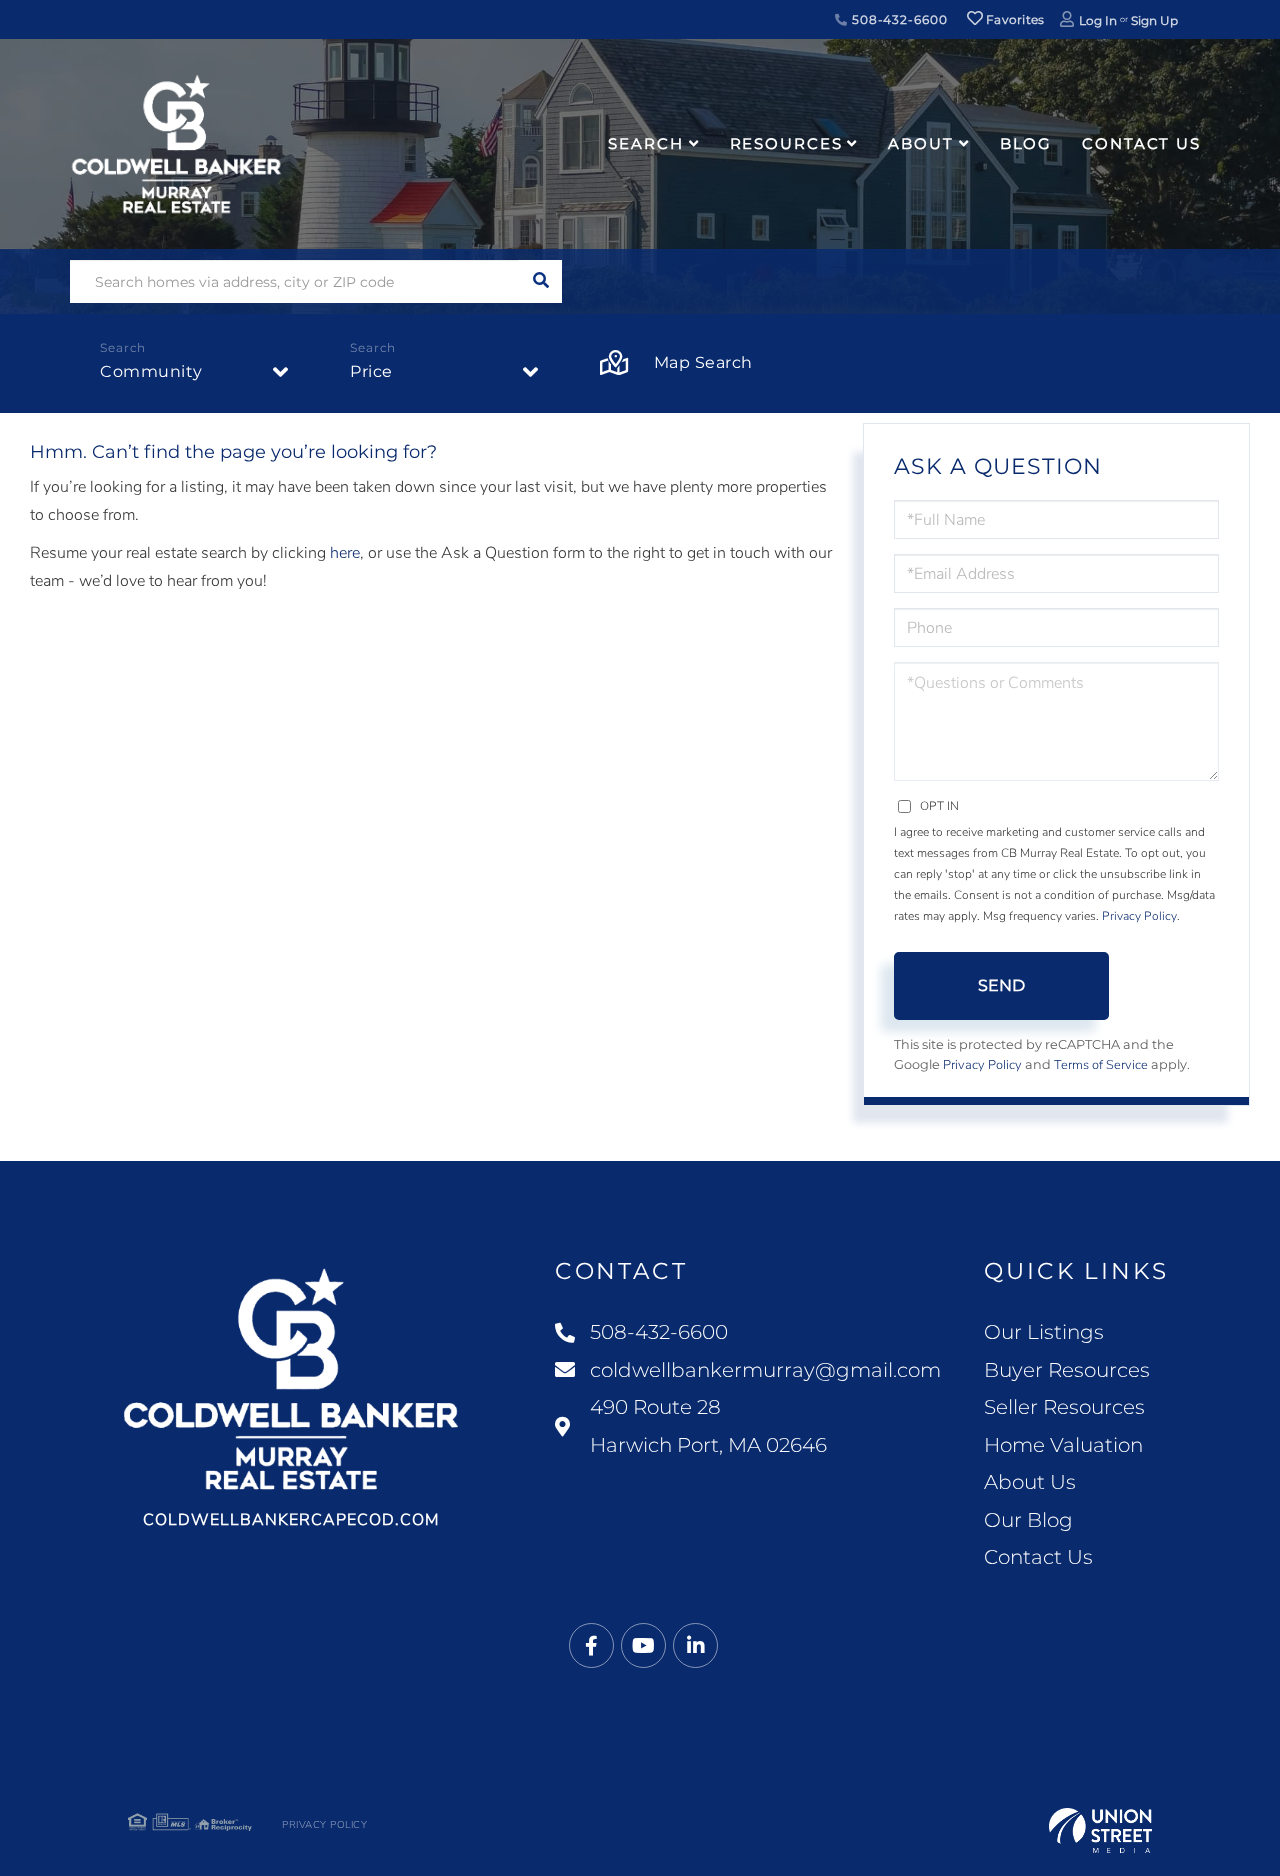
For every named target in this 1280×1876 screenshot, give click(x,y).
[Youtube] (643, 1646)
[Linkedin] (695, 1646)
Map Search (703, 362)
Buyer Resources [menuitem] (1067, 1370)
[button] (540, 281)
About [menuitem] (920, 143)
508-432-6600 (897, 19)
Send (1001, 985)
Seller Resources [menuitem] (1064, 1407)
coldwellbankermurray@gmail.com (765, 1370)
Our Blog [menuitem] (1028, 1520)
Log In (1098, 20)
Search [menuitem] (645, 143)
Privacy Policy (1139, 916)
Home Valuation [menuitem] (1063, 1445)
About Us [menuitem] (1030, 1482)
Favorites (1014, 19)
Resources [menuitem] (786, 143)
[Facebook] (591, 1646)
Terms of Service (1101, 1065)
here (345, 553)
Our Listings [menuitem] (1044, 1332)
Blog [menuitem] (1026, 143)
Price (371, 371)
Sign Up (1154, 20)
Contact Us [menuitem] (1141, 143)
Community (151, 371)
